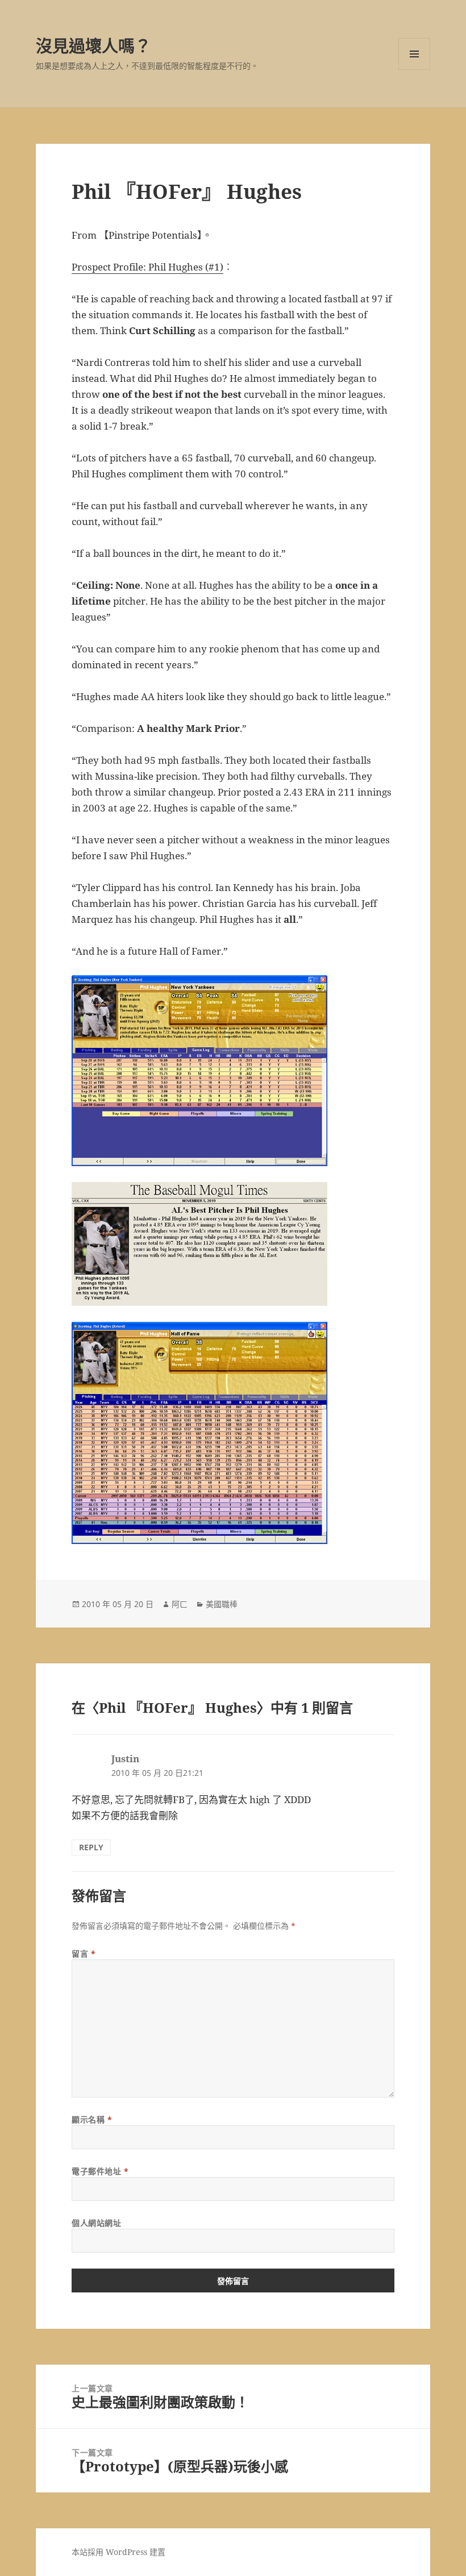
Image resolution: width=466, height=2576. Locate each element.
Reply (91, 1847)
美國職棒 (222, 1604)
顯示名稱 (92, 2119)
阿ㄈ (180, 1604)
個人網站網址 (96, 2223)
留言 (84, 1953)
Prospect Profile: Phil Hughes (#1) (147, 267)
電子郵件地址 (100, 2171)
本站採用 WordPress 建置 (118, 2552)
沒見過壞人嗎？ (93, 46)
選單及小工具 (414, 54)
